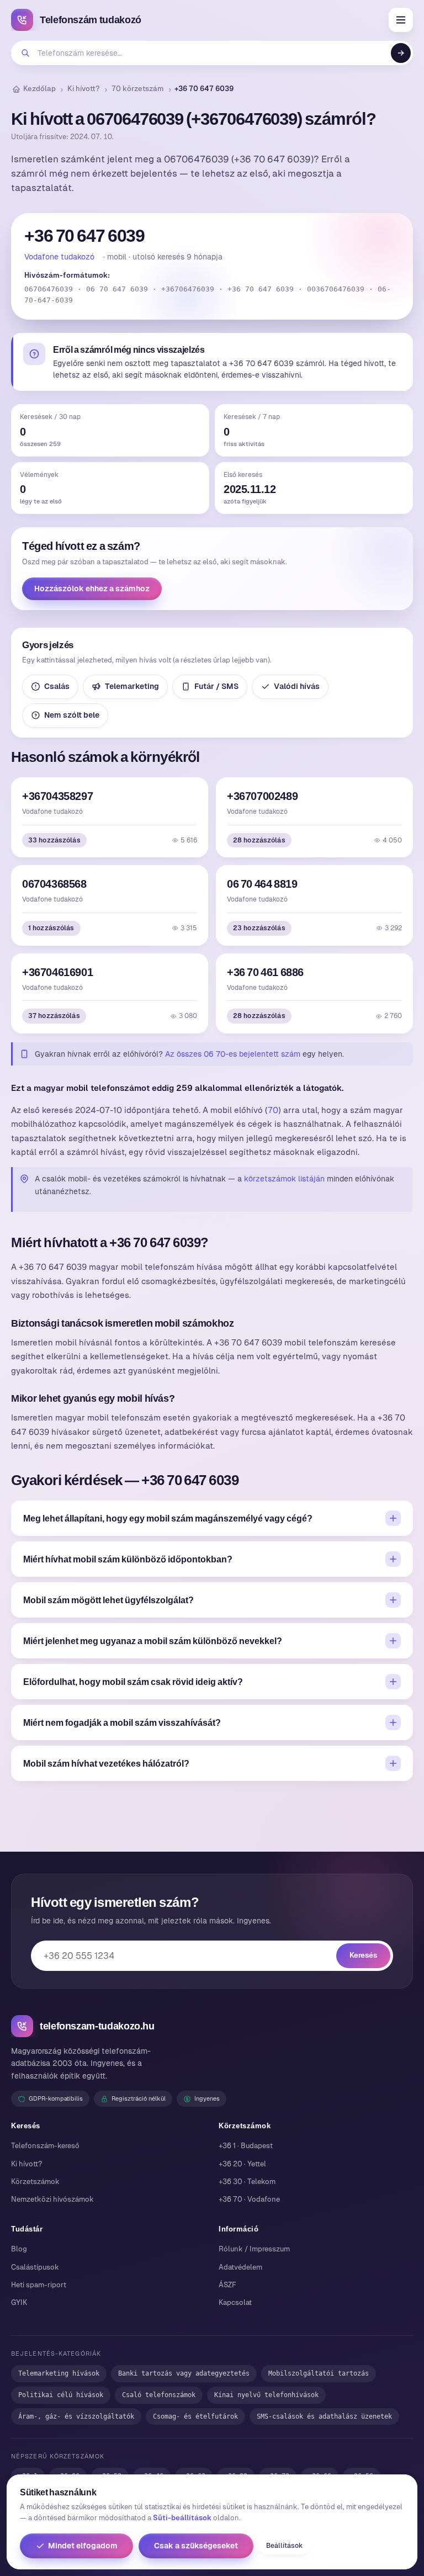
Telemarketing (132, 686)
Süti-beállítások (182, 2518)
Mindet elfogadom (83, 2546)
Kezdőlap (39, 89)
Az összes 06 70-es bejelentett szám (233, 1054)
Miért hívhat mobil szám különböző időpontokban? (128, 1559)
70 (273, 1110)
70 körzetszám (138, 89)
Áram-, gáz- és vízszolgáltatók (76, 2416)
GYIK (19, 2302)
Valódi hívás (297, 686)
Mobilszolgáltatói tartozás (319, 2373)
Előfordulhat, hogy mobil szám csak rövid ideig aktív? (133, 1682)
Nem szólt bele (72, 715)
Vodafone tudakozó (59, 257)
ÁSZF (227, 2285)
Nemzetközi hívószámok (52, 2199)
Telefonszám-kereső (45, 2146)
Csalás (57, 686)
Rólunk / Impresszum (254, 2249)
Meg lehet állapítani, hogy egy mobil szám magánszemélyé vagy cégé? (168, 1518)
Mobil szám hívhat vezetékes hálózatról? (106, 1763)
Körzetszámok (35, 2182)
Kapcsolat (235, 2302)
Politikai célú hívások (61, 2395)
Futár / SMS (216, 686)
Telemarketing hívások (59, 2373)
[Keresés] (401, 53)
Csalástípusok (35, 2267)
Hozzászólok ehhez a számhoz (92, 589)
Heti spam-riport (39, 2285)
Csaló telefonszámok (159, 2395)
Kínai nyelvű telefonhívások (266, 2395)
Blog (19, 2249)
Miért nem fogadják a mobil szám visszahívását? (122, 1722)
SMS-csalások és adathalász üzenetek (324, 2416)
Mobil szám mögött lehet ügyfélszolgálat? (108, 1600)
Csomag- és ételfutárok (195, 2416)
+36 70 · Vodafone (249, 2199)
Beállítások (284, 2546)
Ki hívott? (84, 89)
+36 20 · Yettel (242, 2164)
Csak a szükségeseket (196, 2546)
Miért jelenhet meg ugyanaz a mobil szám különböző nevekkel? (153, 1641)
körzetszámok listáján (284, 1179)
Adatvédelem (240, 2267)
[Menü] (401, 20)
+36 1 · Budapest (246, 2146)
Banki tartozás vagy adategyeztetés (184, 2373)
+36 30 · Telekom (247, 2182)
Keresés (363, 1955)
